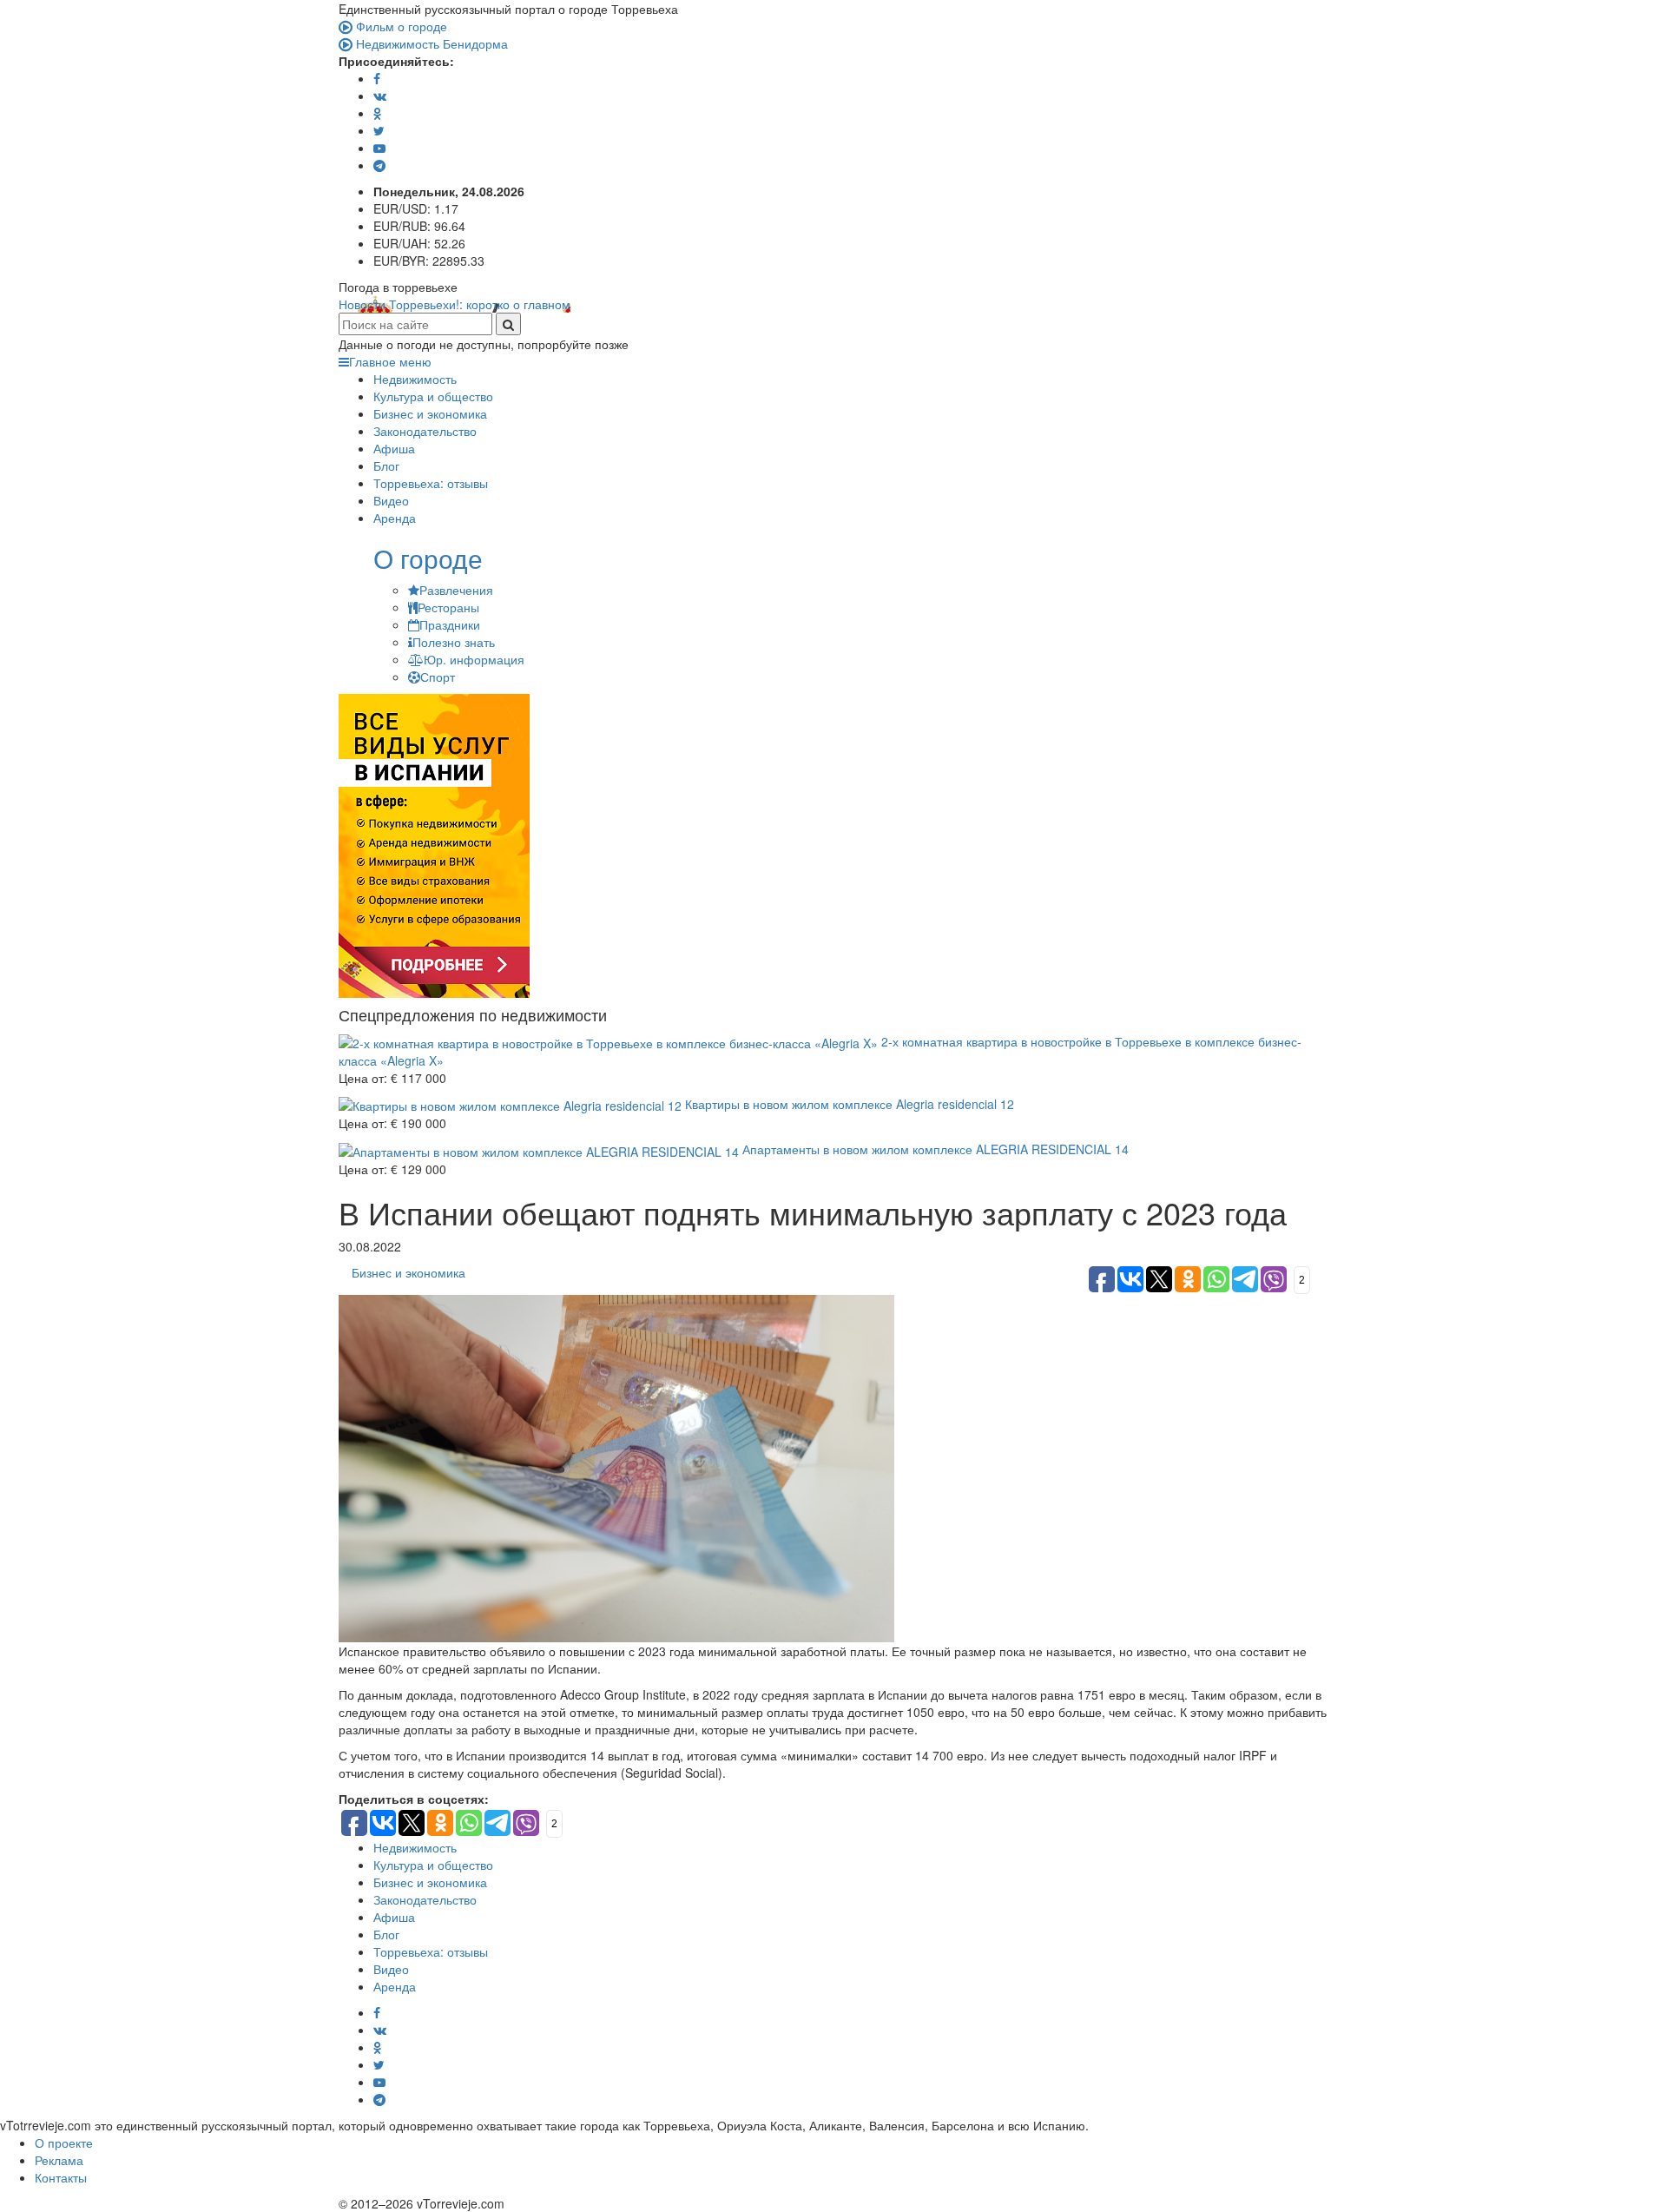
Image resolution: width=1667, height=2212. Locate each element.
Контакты (61, 2177)
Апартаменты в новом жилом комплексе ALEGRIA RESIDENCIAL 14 (934, 1149)
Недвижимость (415, 379)
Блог (386, 466)
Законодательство (425, 431)
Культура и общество (433, 396)
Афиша (394, 448)
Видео (391, 500)
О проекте (64, 2143)
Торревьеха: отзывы (431, 483)
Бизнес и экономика (430, 413)
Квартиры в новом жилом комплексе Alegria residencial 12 (848, 1104)
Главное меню (390, 361)
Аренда (395, 518)
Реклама (59, 2160)
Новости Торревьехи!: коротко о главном (455, 304)
